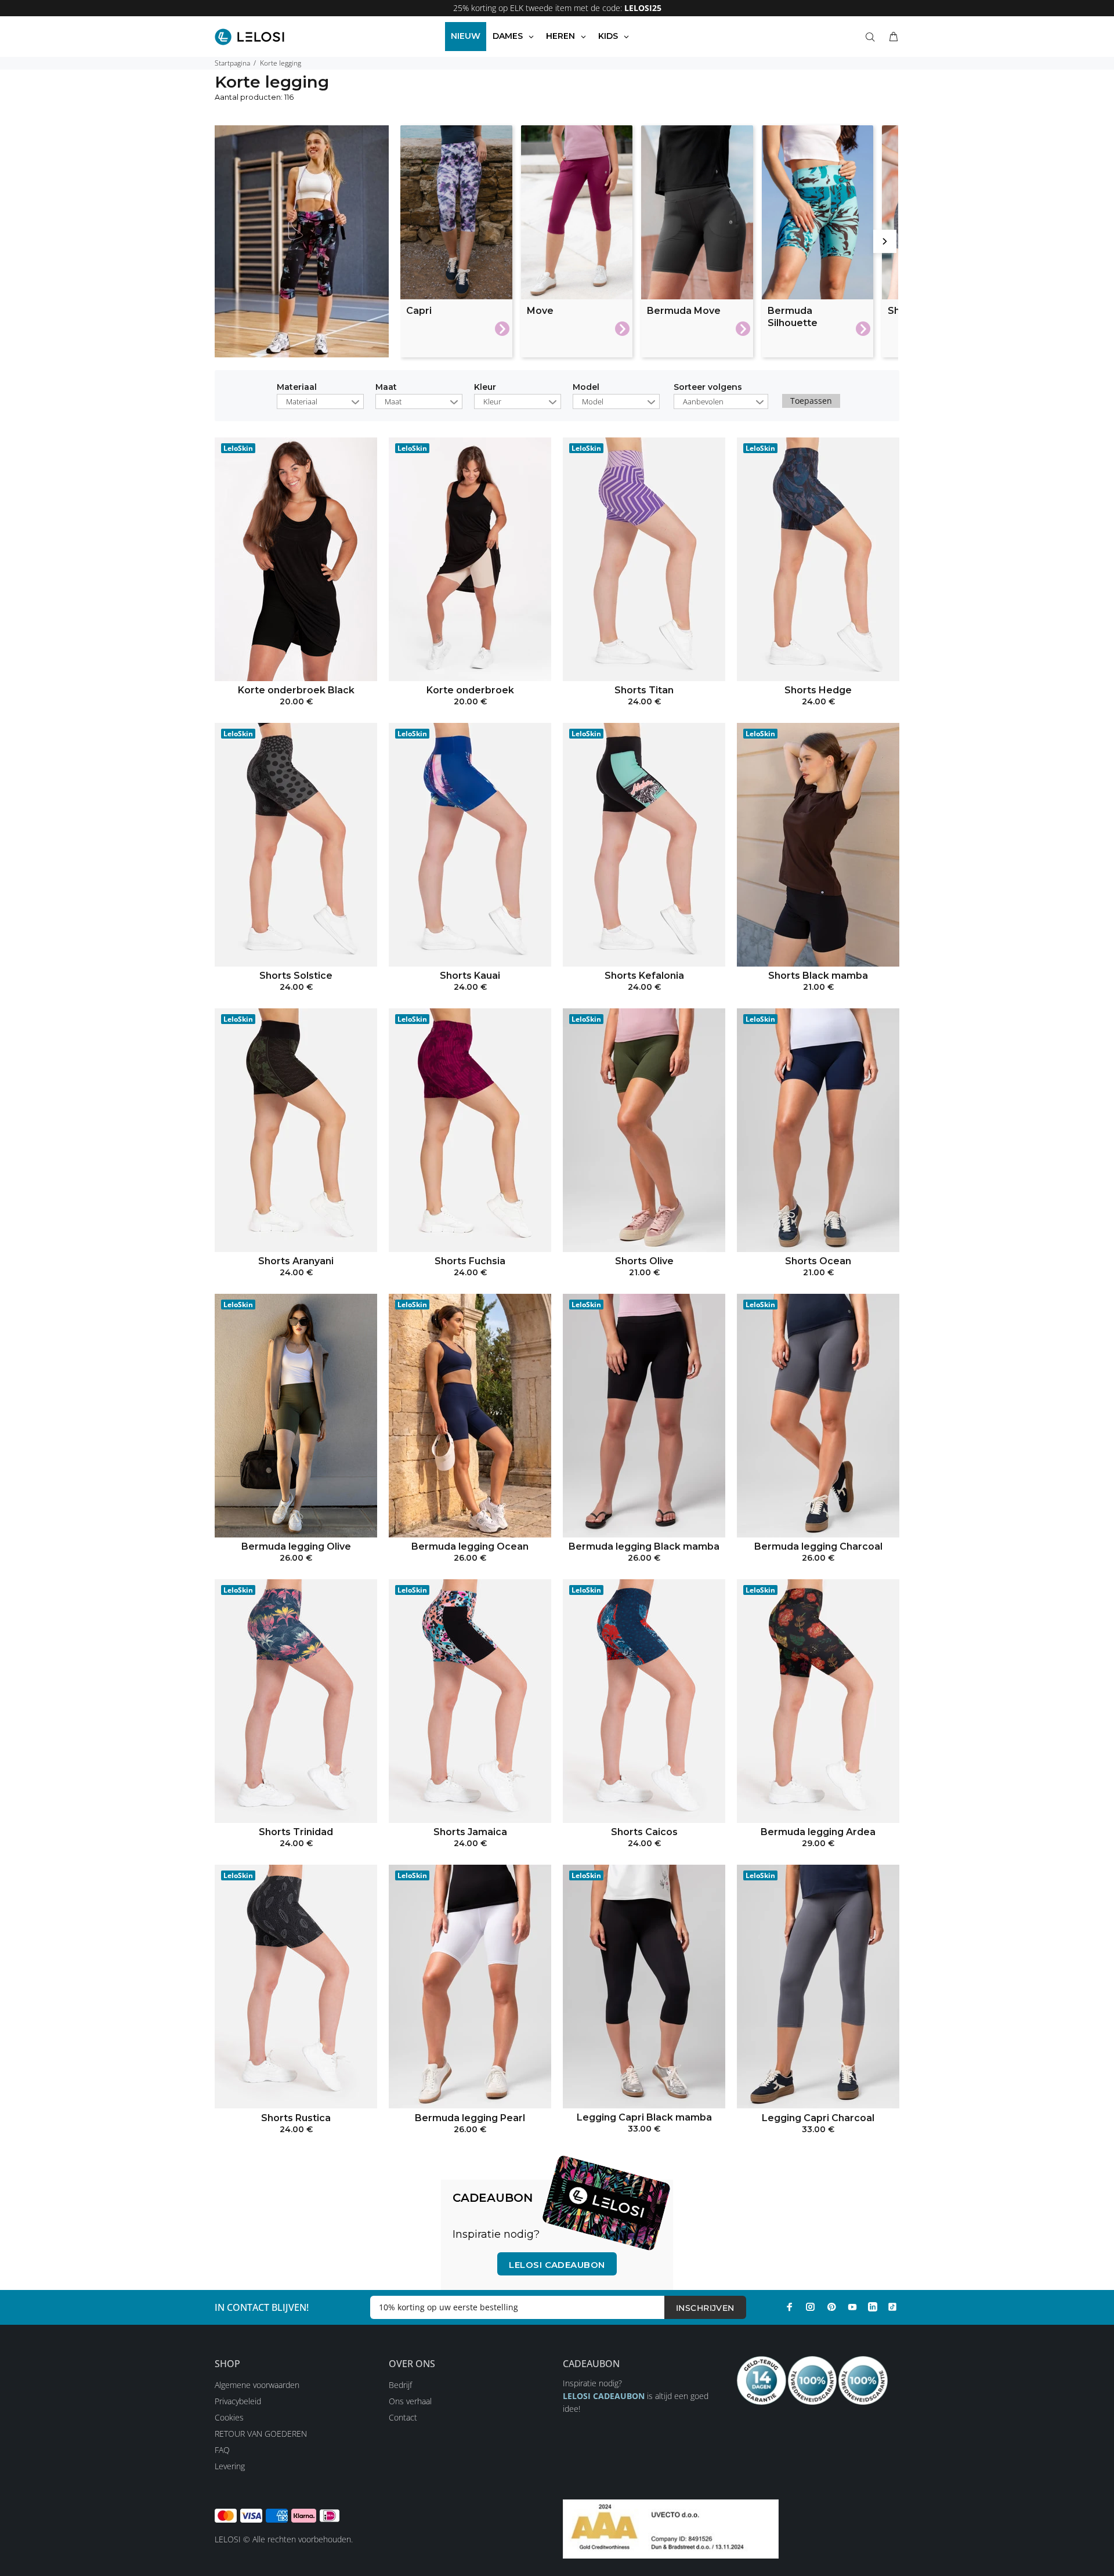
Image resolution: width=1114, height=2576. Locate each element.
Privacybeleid (238, 2401)
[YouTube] (852, 2307)
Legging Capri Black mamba (644, 2117)
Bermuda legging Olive (296, 1546)
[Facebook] (790, 2307)
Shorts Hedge (818, 690)
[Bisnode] (671, 2528)
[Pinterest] (831, 2307)
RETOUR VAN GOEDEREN (261, 2434)
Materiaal (297, 388)
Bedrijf (400, 2385)
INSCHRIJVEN (705, 2308)
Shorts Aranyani (296, 1261)
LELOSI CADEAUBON (604, 2396)
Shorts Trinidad (296, 1832)
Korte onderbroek (470, 690)
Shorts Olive (644, 1261)
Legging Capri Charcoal (818, 2118)
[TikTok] (892, 2307)
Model (586, 388)
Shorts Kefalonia (644, 976)
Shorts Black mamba (818, 976)
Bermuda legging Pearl (470, 2118)
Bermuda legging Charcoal (818, 1546)
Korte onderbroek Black (296, 690)
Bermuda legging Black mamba (644, 1546)
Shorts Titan (644, 690)
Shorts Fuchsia (470, 1261)
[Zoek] (873, 37)
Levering (230, 2466)
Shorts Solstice (296, 976)
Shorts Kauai (470, 976)
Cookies (229, 2417)
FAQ (222, 2450)
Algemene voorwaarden (257, 2385)
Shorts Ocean (818, 1261)
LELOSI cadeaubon (557, 2265)
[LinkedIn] (873, 2307)
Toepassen (811, 401)
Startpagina (232, 63)
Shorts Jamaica (470, 1832)
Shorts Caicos (644, 1832)
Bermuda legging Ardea (818, 1832)
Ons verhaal (410, 2401)
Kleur (485, 388)
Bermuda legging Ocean (470, 1546)
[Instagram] (811, 2307)
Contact (403, 2417)
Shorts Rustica (296, 2118)
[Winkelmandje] (891, 37)
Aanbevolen (703, 401)
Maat (386, 388)
